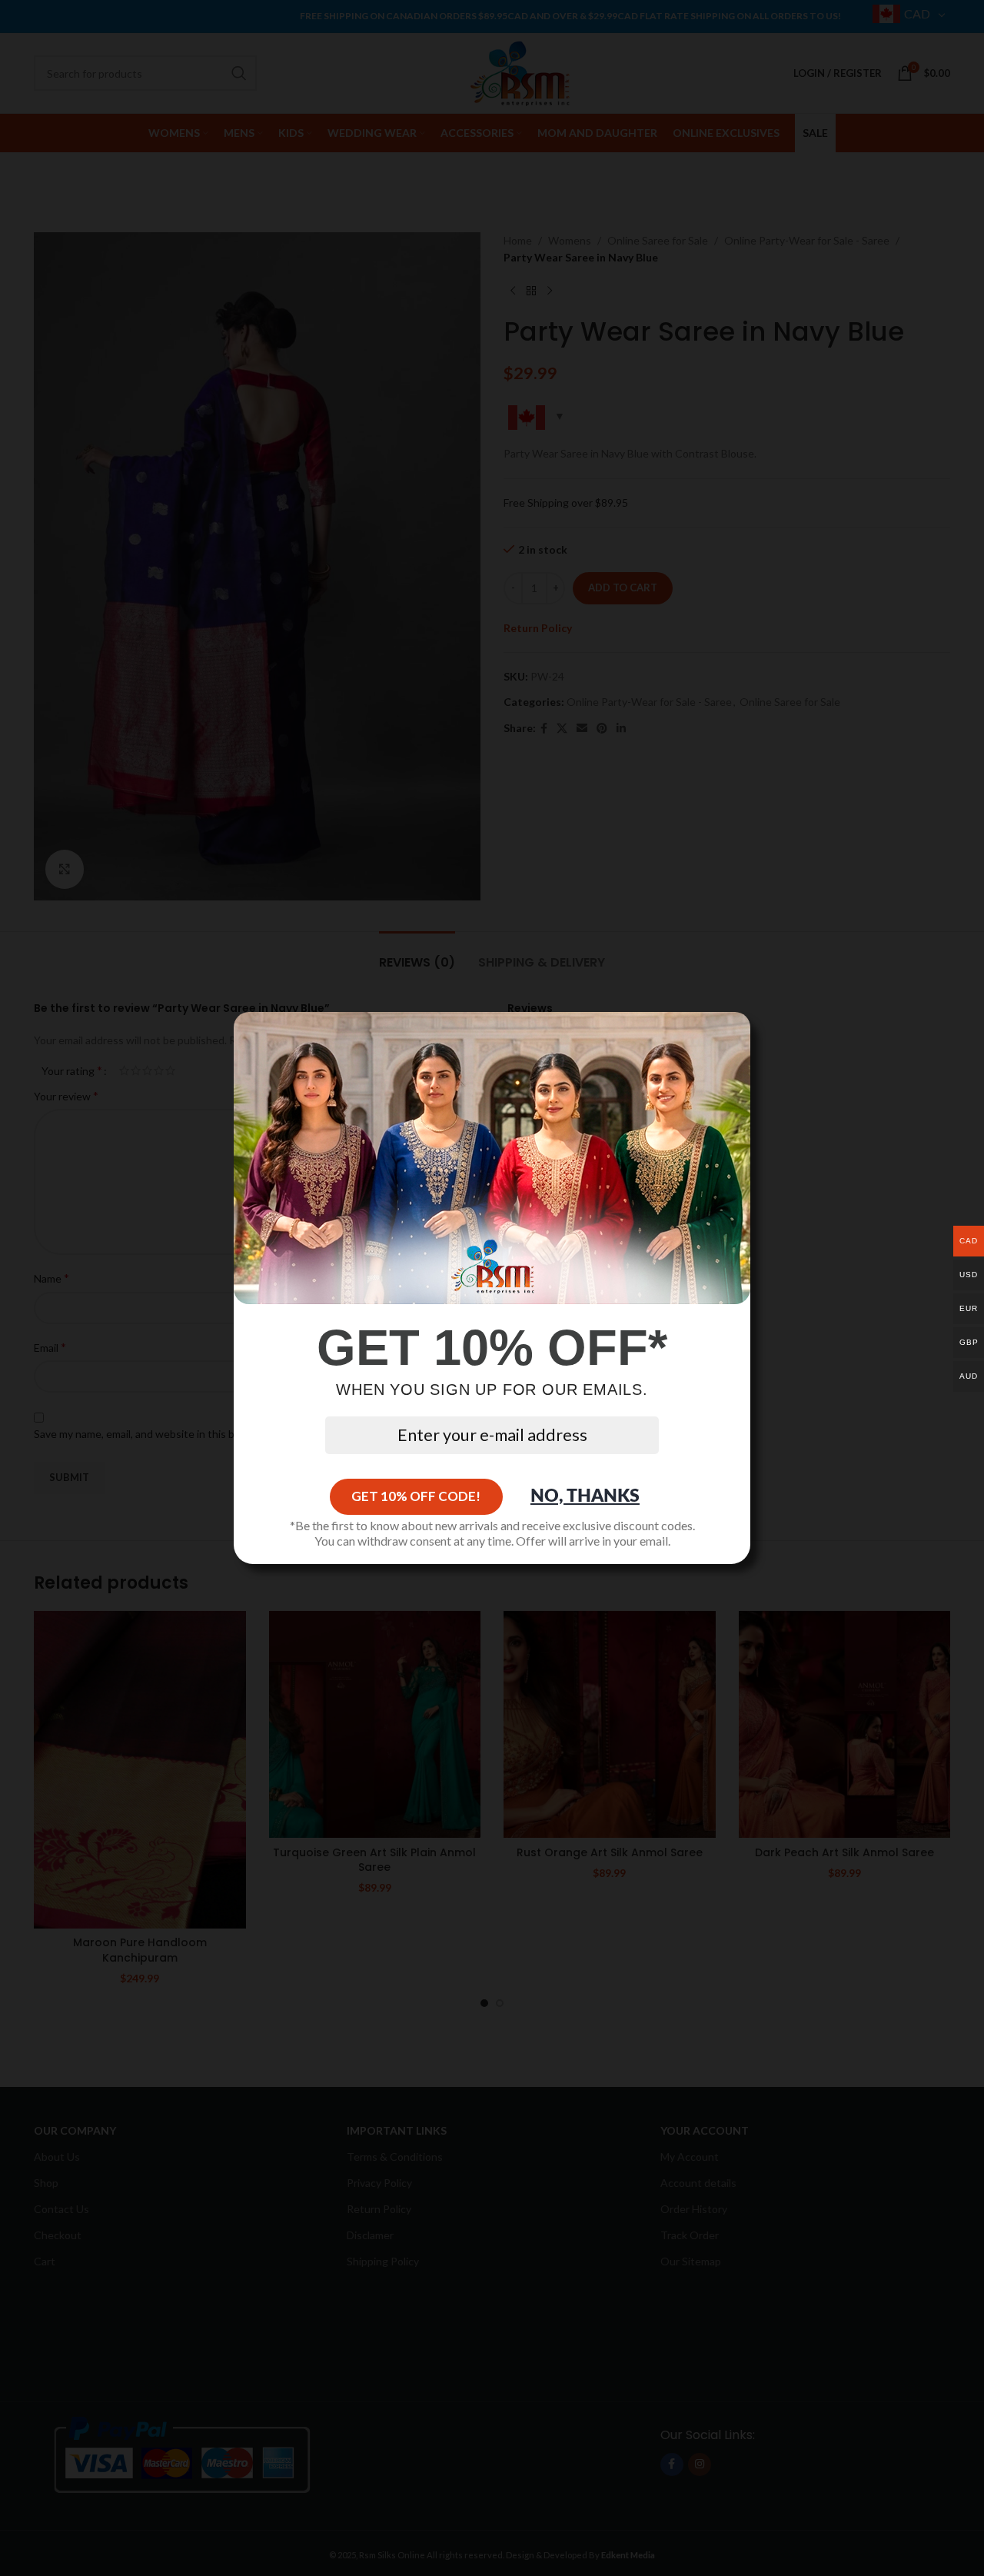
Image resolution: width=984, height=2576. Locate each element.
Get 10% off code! (416, 1496)
